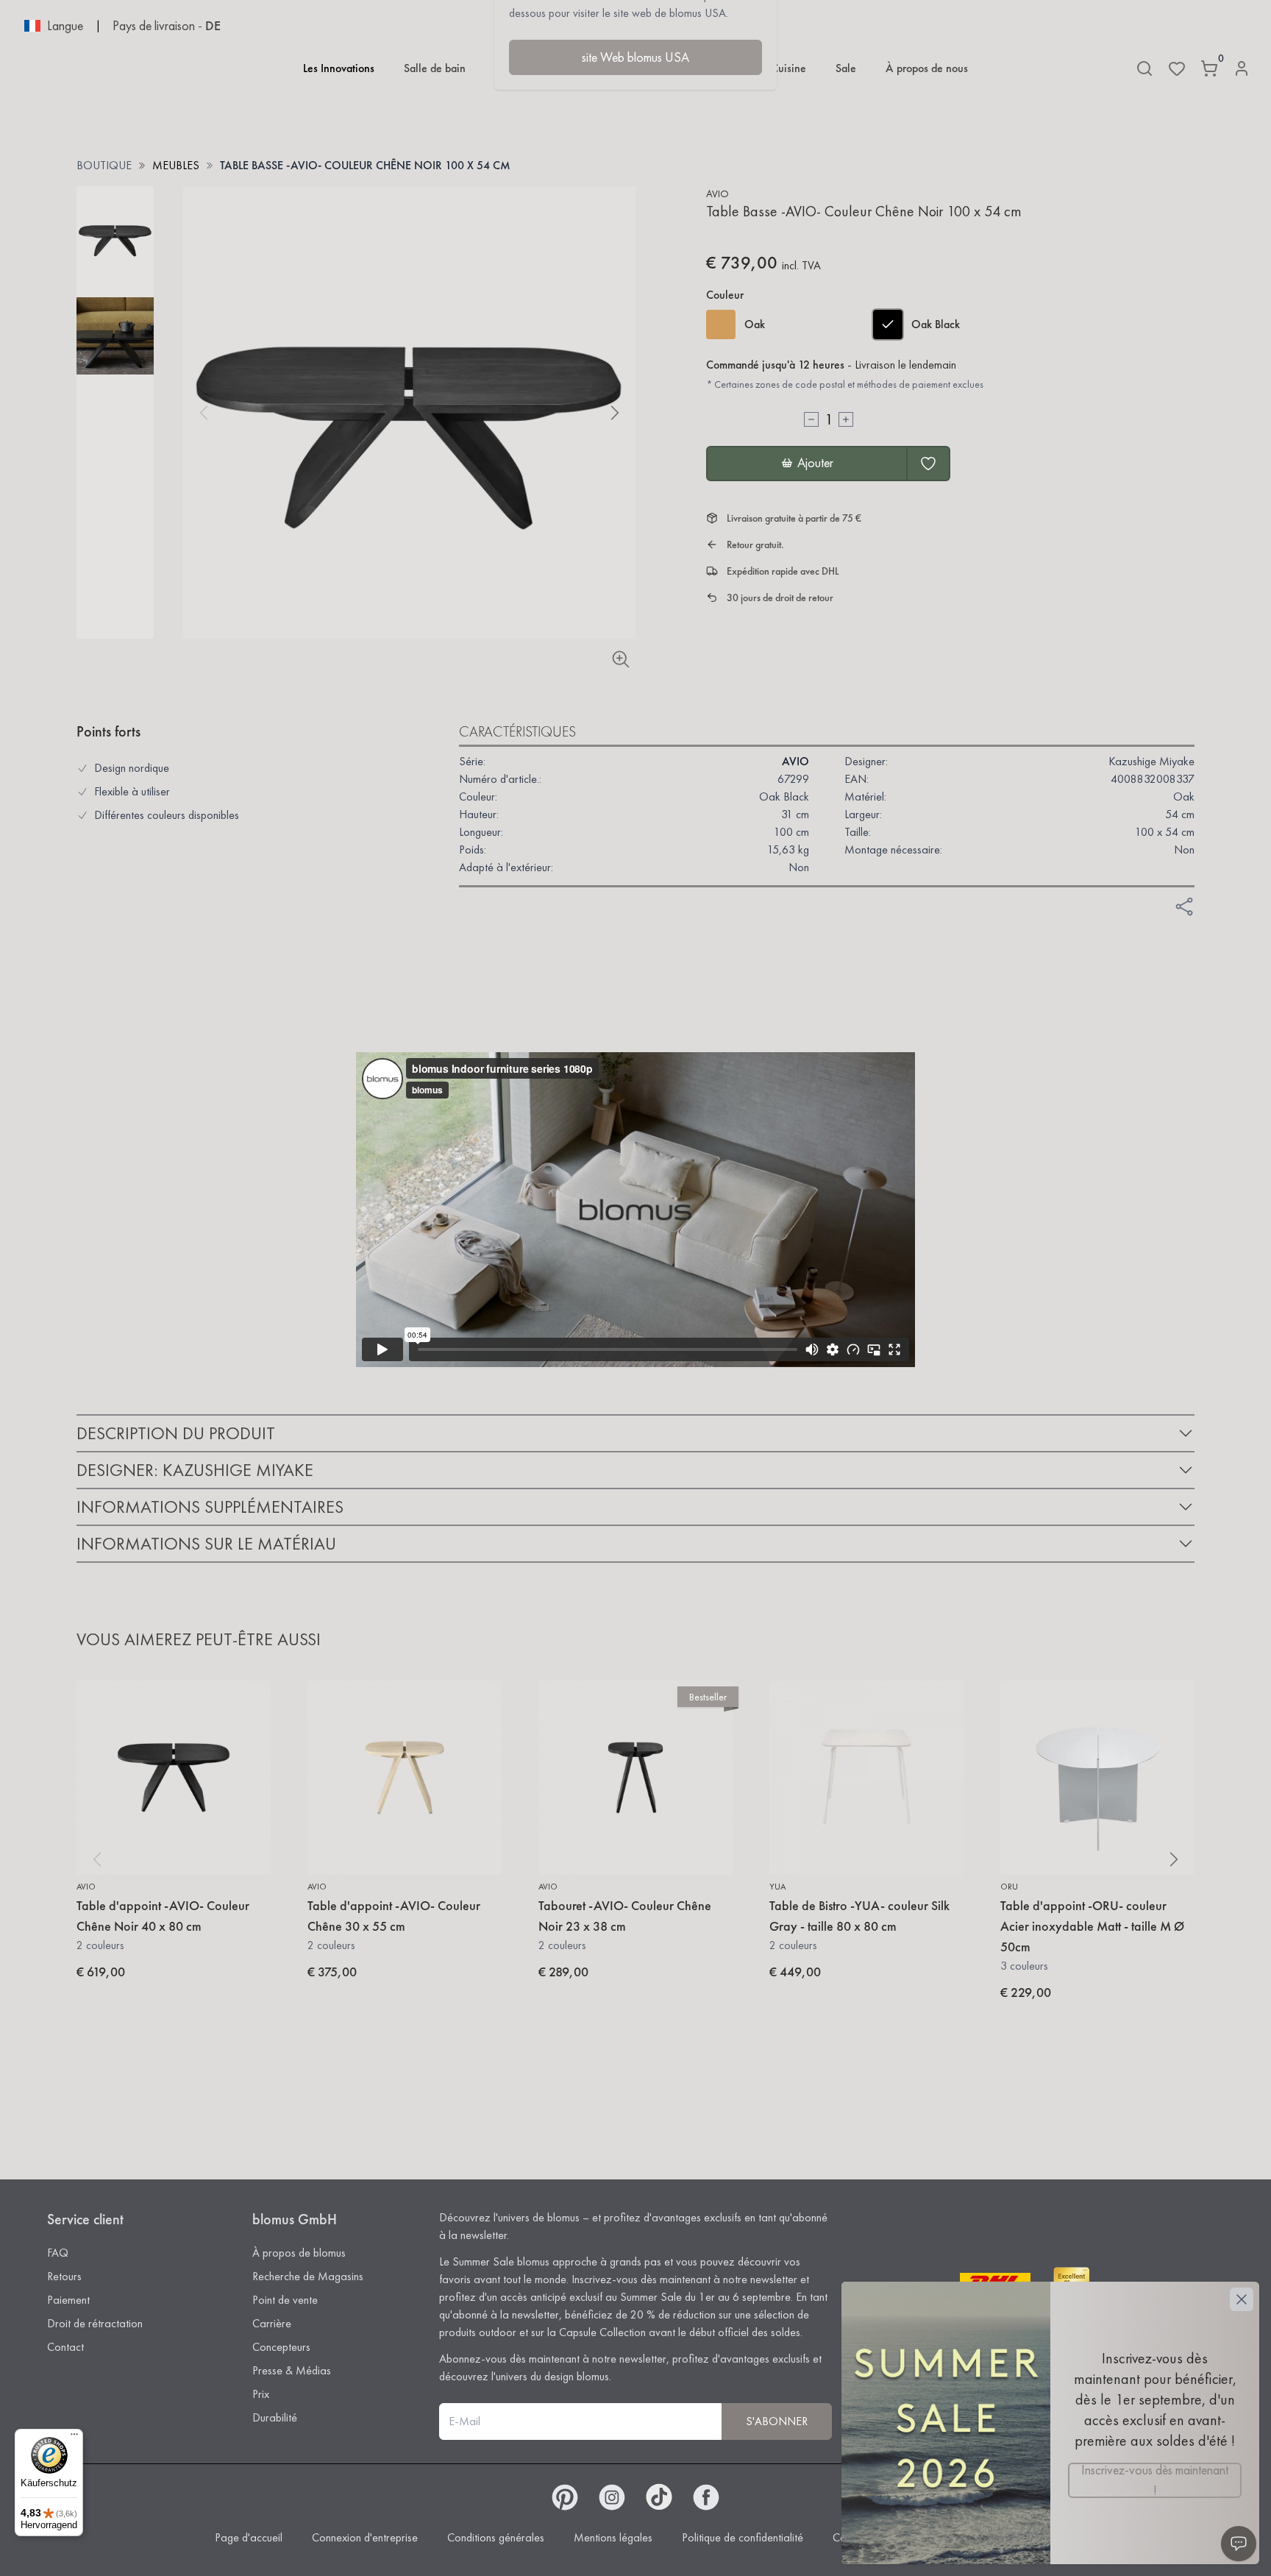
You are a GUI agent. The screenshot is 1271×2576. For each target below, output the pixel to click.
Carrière (272, 2323)
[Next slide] (615, 413)
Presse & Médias (292, 2370)
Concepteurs (281, 2347)
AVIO (718, 194)
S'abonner (777, 2421)
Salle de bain (435, 68)
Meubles (176, 165)
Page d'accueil (249, 2537)
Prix (261, 2394)
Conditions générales (496, 2537)
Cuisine (788, 68)
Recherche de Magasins (308, 2276)
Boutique (104, 165)
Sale (846, 68)
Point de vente (285, 2300)
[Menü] (74, 2438)
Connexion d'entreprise (365, 2537)
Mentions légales (613, 2537)
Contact (65, 2347)
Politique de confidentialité (743, 2537)
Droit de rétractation (95, 2323)
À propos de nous (927, 68)
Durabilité (275, 2417)
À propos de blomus (299, 2253)
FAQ (58, 2253)
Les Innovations (339, 68)
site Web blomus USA (635, 57)
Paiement (68, 2300)
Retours (64, 2276)
